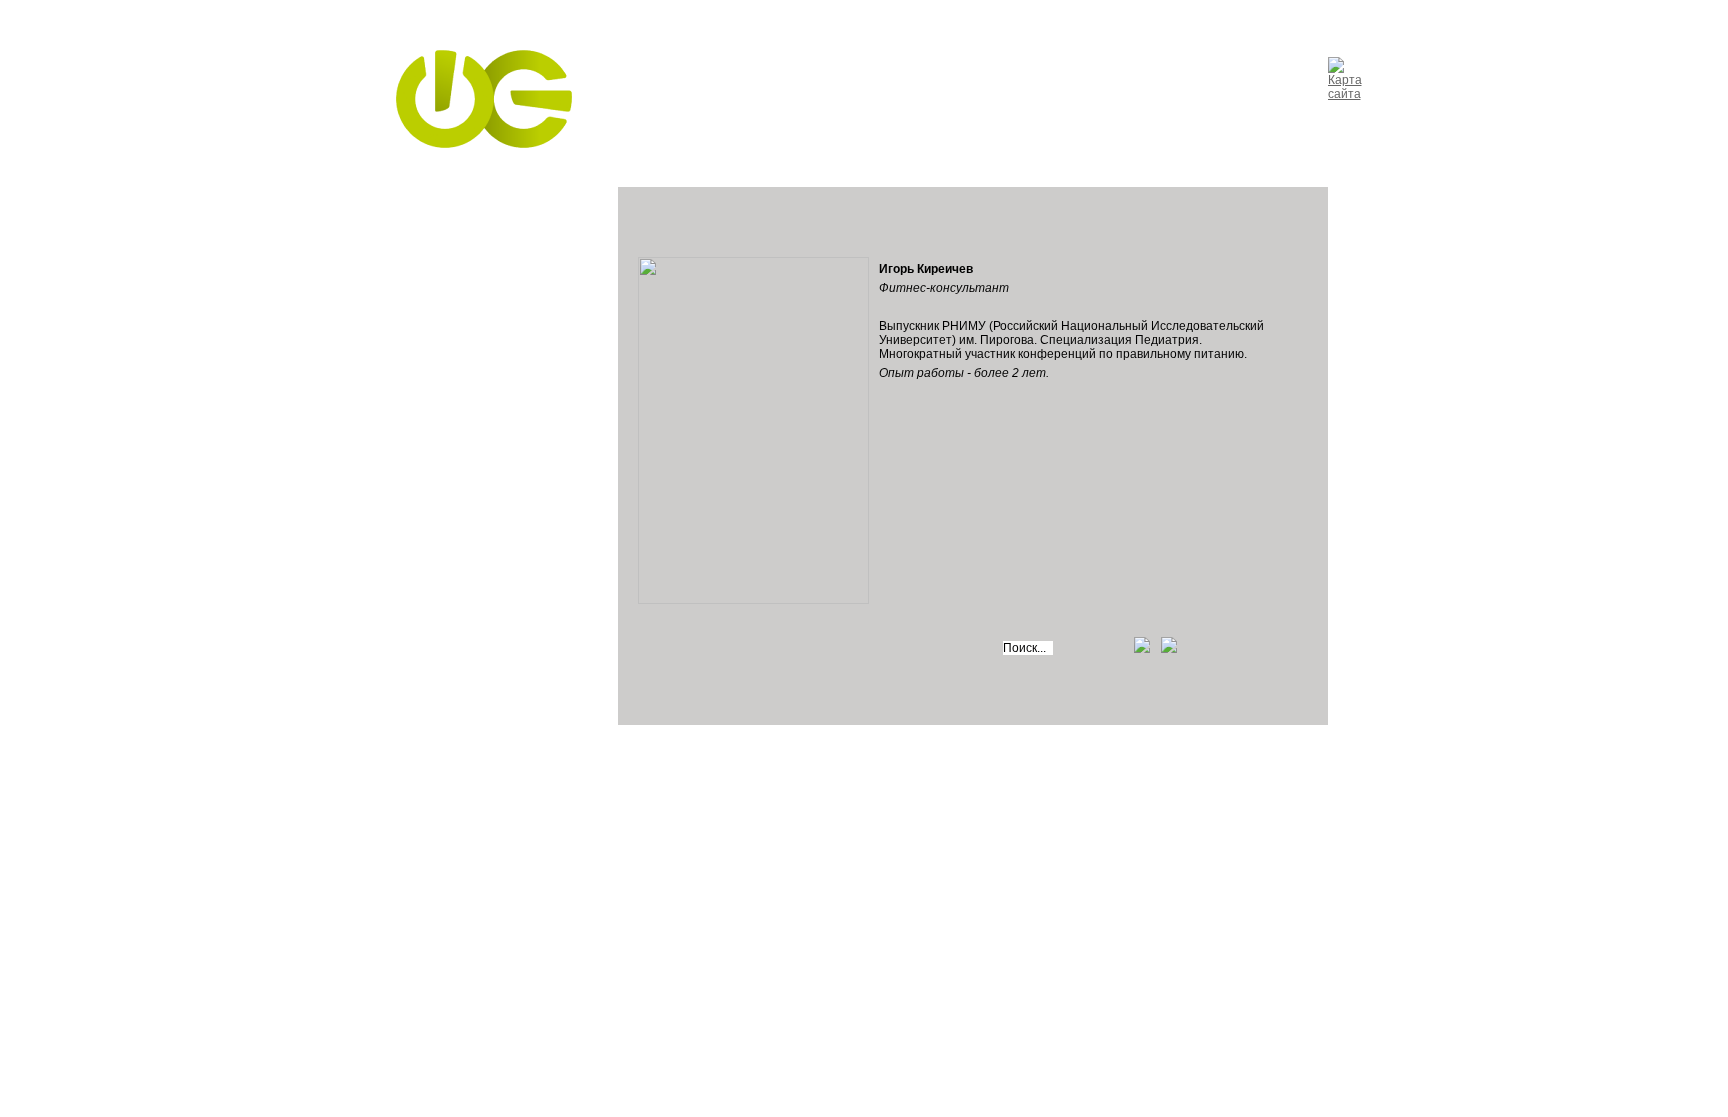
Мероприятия (1087, 108)
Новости (770, 108)
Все (422, 217)
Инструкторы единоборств (490, 363)
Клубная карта (965, 108)
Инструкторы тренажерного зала (468, 246)
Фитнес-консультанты (476, 481)
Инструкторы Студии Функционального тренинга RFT (474, 325)
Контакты (858, 108)
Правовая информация (555, 787)
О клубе (688, 108)
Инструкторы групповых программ (483, 282)
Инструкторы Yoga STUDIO (466, 392)
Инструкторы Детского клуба (479, 428)
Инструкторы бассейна (480, 458)
